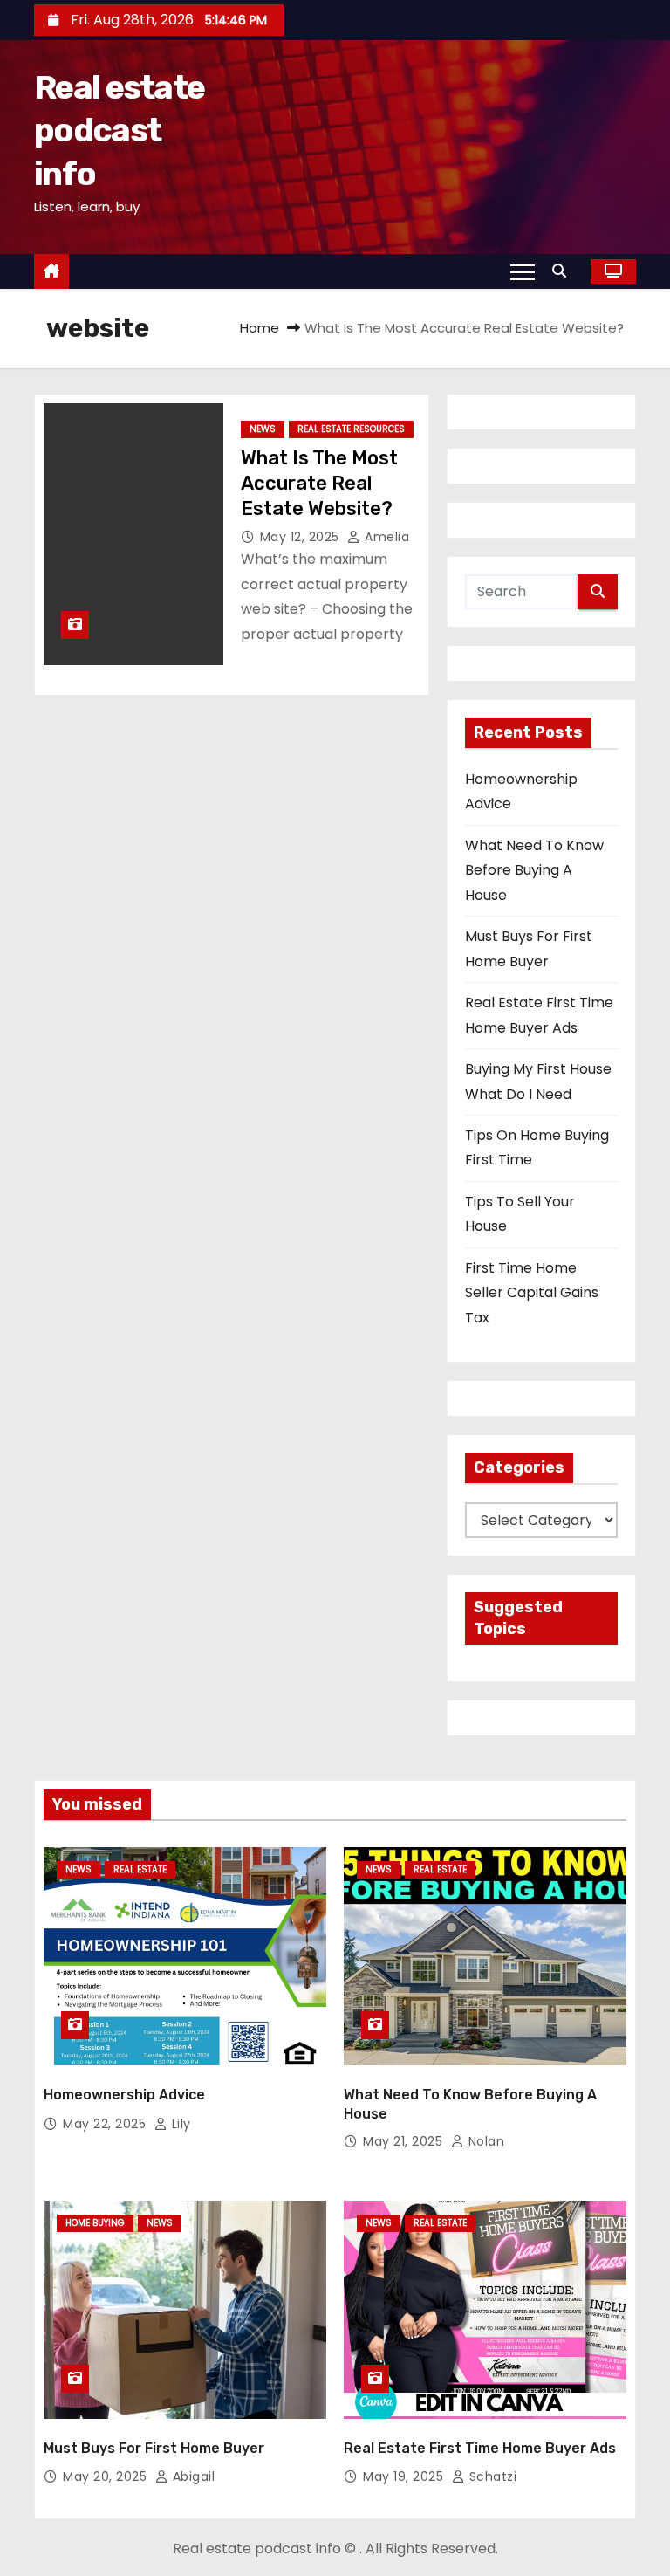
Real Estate (140, 1869)
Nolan (484, 2141)
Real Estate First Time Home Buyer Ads (480, 2448)
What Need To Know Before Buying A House (534, 870)
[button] (564, 271)
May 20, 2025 (107, 2476)
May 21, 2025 (405, 2141)
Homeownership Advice (124, 2095)
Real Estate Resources (351, 429)
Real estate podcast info (119, 131)
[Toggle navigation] (523, 271)
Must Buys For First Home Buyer (154, 2448)
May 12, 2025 (302, 537)
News (263, 429)
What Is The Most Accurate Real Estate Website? (319, 484)
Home (260, 328)
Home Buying (95, 2223)
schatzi (491, 2476)
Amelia (385, 537)
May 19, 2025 (405, 2476)
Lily (179, 2124)
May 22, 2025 (106, 2124)
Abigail (191, 2476)
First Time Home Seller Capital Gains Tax (532, 1293)
